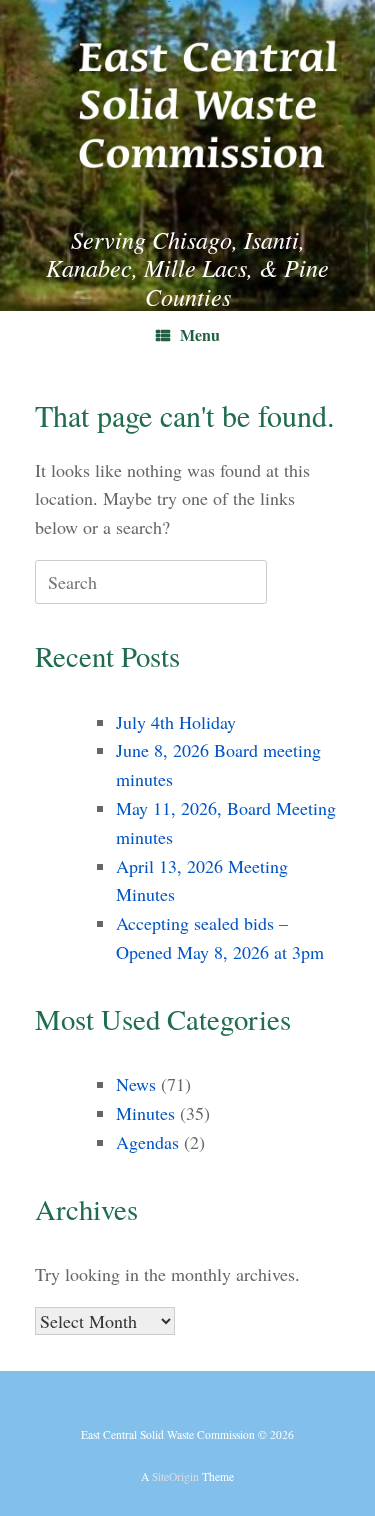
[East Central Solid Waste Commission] (187, 97)
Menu (200, 334)
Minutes (145, 1113)
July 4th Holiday (176, 722)
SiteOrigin (175, 1476)
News (136, 1084)
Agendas (147, 1142)
